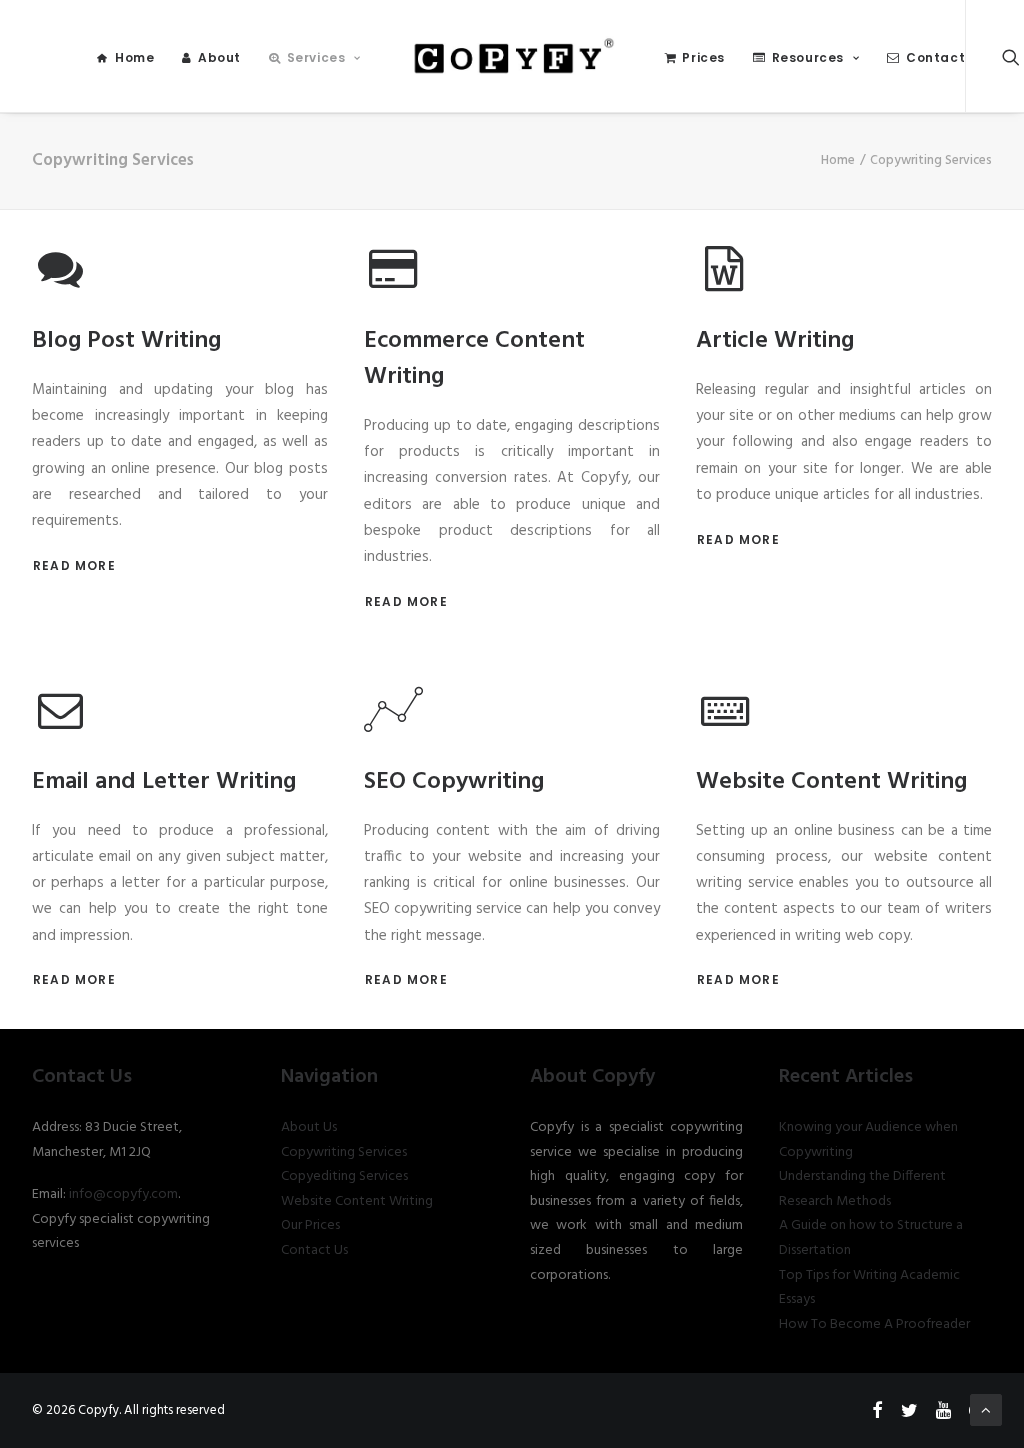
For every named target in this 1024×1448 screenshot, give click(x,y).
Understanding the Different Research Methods (862, 1189)
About (219, 57)
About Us (309, 1127)
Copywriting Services (344, 1152)
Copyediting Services (344, 1176)
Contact (935, 57)
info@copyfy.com (123, 1194)
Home (134, 57)
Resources (808, 57)
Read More (74, 565)
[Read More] (61, 284)
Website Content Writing (357, 1201)
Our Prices (310, 1225)
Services (316, 57)
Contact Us (314, 1250)
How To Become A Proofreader (874, 1324)
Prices (703, 57)
